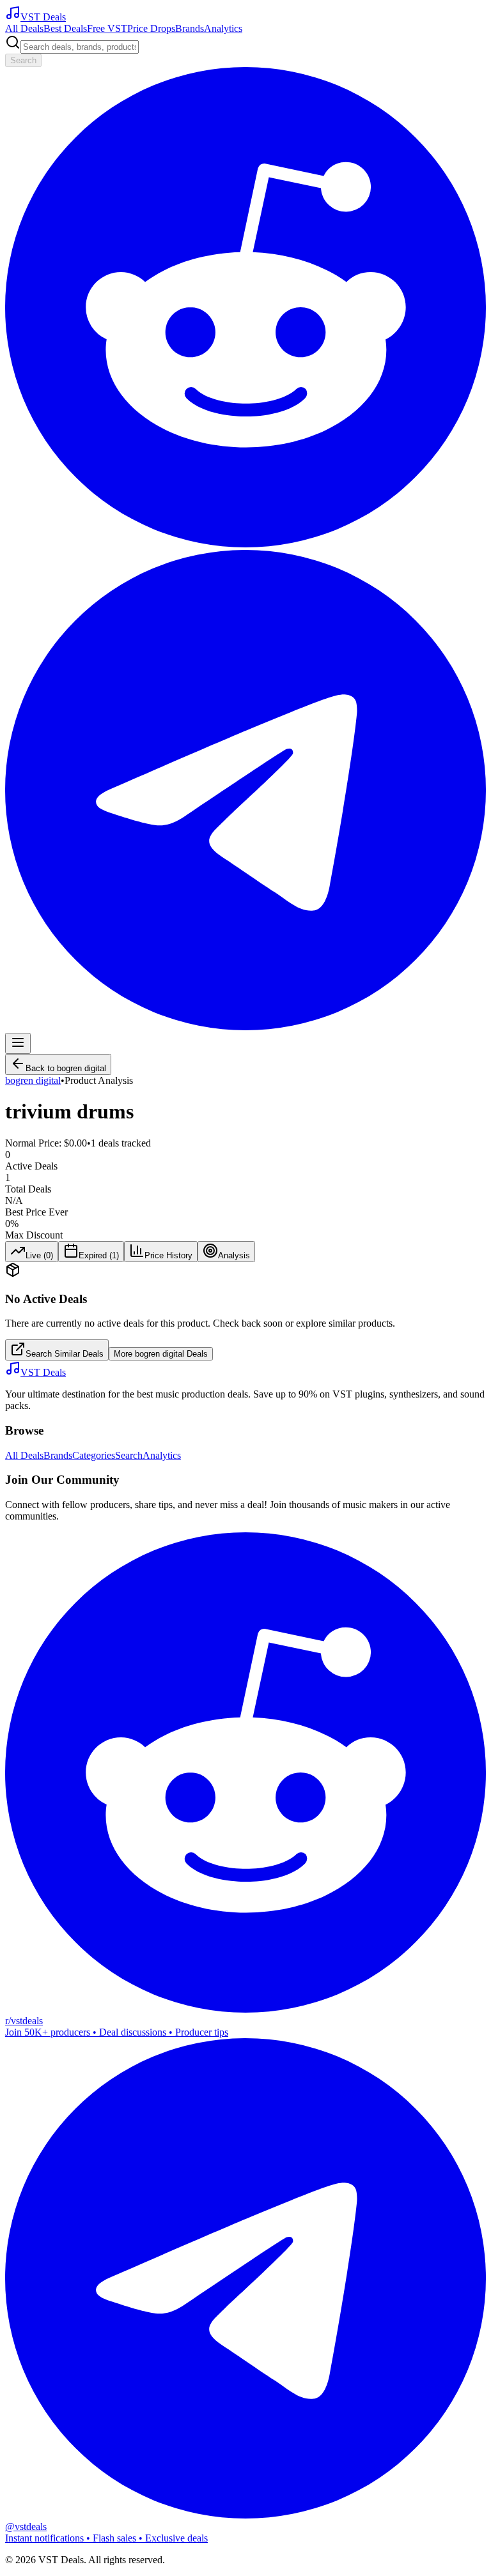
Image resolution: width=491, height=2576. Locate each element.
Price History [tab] (168, 1255)
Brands (190, 28)
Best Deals (65, 28)
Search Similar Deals (65, 1354)
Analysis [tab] (234, 1255)
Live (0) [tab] (39, 1255)
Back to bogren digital (66, 1068)
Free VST (107, 28)
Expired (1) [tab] (99, 1255)
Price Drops (151, 28)
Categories (94, 1455)
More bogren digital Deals (161, 1354)
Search (23, 60)
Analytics (223, 28)
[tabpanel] (245, 1311)
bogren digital (33, 1080)
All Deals (24, 28)
